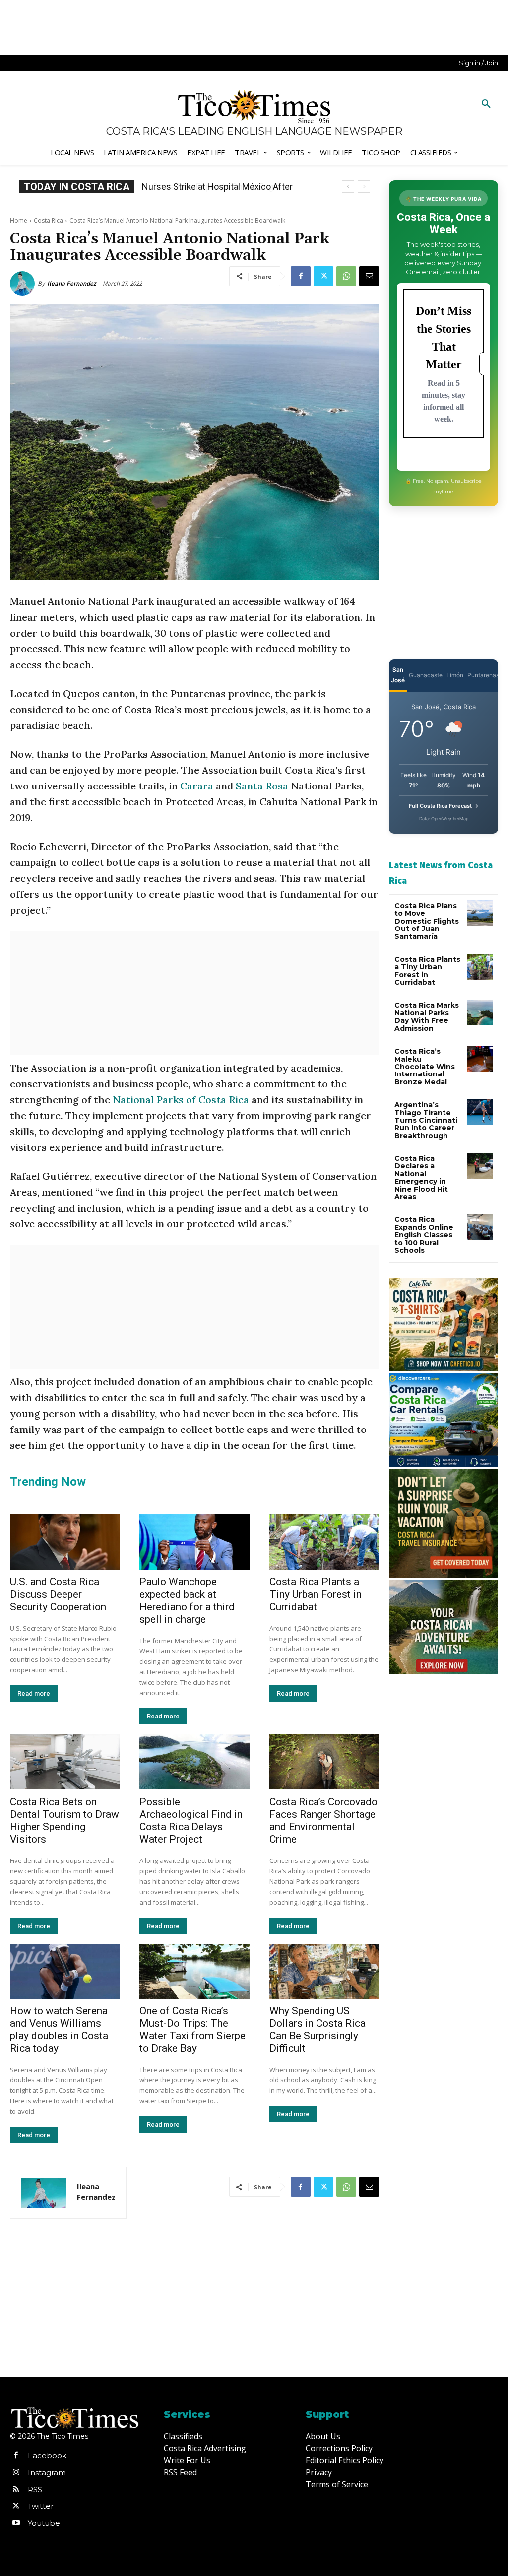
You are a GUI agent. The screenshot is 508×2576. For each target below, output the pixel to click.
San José (398, 675)
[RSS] (16, 2490)
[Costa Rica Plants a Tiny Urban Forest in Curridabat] (324, 1542)
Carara (197, 786)
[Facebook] (301, 276)
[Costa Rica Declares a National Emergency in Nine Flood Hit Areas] (480, 1166)
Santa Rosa (262, 786)
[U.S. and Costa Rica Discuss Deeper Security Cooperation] (65, 1542)
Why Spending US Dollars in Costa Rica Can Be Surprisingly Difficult (317, 2030)
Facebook (47, 2456)
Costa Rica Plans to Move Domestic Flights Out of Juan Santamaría (427, 921)
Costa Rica (48, 221)
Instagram (47, 2472)
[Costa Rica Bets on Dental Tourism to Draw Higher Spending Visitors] (65, 1762)
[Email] (369, 276)
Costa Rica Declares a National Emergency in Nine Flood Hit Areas (421, 1178)
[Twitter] (323, 276)
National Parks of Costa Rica (181, 1100)
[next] (364, 186)
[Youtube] (16, 2523)
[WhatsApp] (346, 276)
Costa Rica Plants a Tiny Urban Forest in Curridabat (316, 1594)
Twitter (41, 2506)
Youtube (44, 2523)
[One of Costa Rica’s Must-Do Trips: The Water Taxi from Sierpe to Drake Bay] (194, 1971)
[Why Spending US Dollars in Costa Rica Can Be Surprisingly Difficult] (324, 1971)
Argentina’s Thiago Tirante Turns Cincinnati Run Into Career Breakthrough (426, 1120)
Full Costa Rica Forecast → (444, 806)
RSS (35, 2489)
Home (19, 221)
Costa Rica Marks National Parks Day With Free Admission (427, 1017)
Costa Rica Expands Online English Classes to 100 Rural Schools (424, 1235)
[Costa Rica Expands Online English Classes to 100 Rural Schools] (480, 1227)
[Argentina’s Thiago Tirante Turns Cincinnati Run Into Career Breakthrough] (480, 1112)
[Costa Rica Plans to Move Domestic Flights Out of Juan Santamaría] (480, 913)
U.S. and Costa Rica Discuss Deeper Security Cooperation (58, 1594)
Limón (455, 675)
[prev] (348, 186)
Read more (34, 1693)
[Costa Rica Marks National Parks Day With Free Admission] (480, 1013)
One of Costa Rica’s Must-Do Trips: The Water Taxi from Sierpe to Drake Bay (192, 2030)
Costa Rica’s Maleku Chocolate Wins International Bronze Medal (425, 1067)
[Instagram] (16, 2473)
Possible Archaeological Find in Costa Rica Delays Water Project (191, 1821)
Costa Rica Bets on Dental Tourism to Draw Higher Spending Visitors (64, 1821)
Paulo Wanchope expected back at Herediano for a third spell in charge (187, 1601)
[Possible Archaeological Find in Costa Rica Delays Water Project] (194, 1762)
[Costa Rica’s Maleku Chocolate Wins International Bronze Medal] (480, 1058)
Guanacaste (426, 675)
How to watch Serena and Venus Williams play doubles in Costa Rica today (59, 2030)
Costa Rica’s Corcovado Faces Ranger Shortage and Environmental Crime (323, 1821)
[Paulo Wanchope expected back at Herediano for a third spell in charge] (194, 1542)
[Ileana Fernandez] (24, 284)
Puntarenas (483, 675)
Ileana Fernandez (72, 283)
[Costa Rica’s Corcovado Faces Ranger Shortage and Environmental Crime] (324, 1762)
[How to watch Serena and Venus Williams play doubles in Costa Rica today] (65, 1971)
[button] (486, 104)
